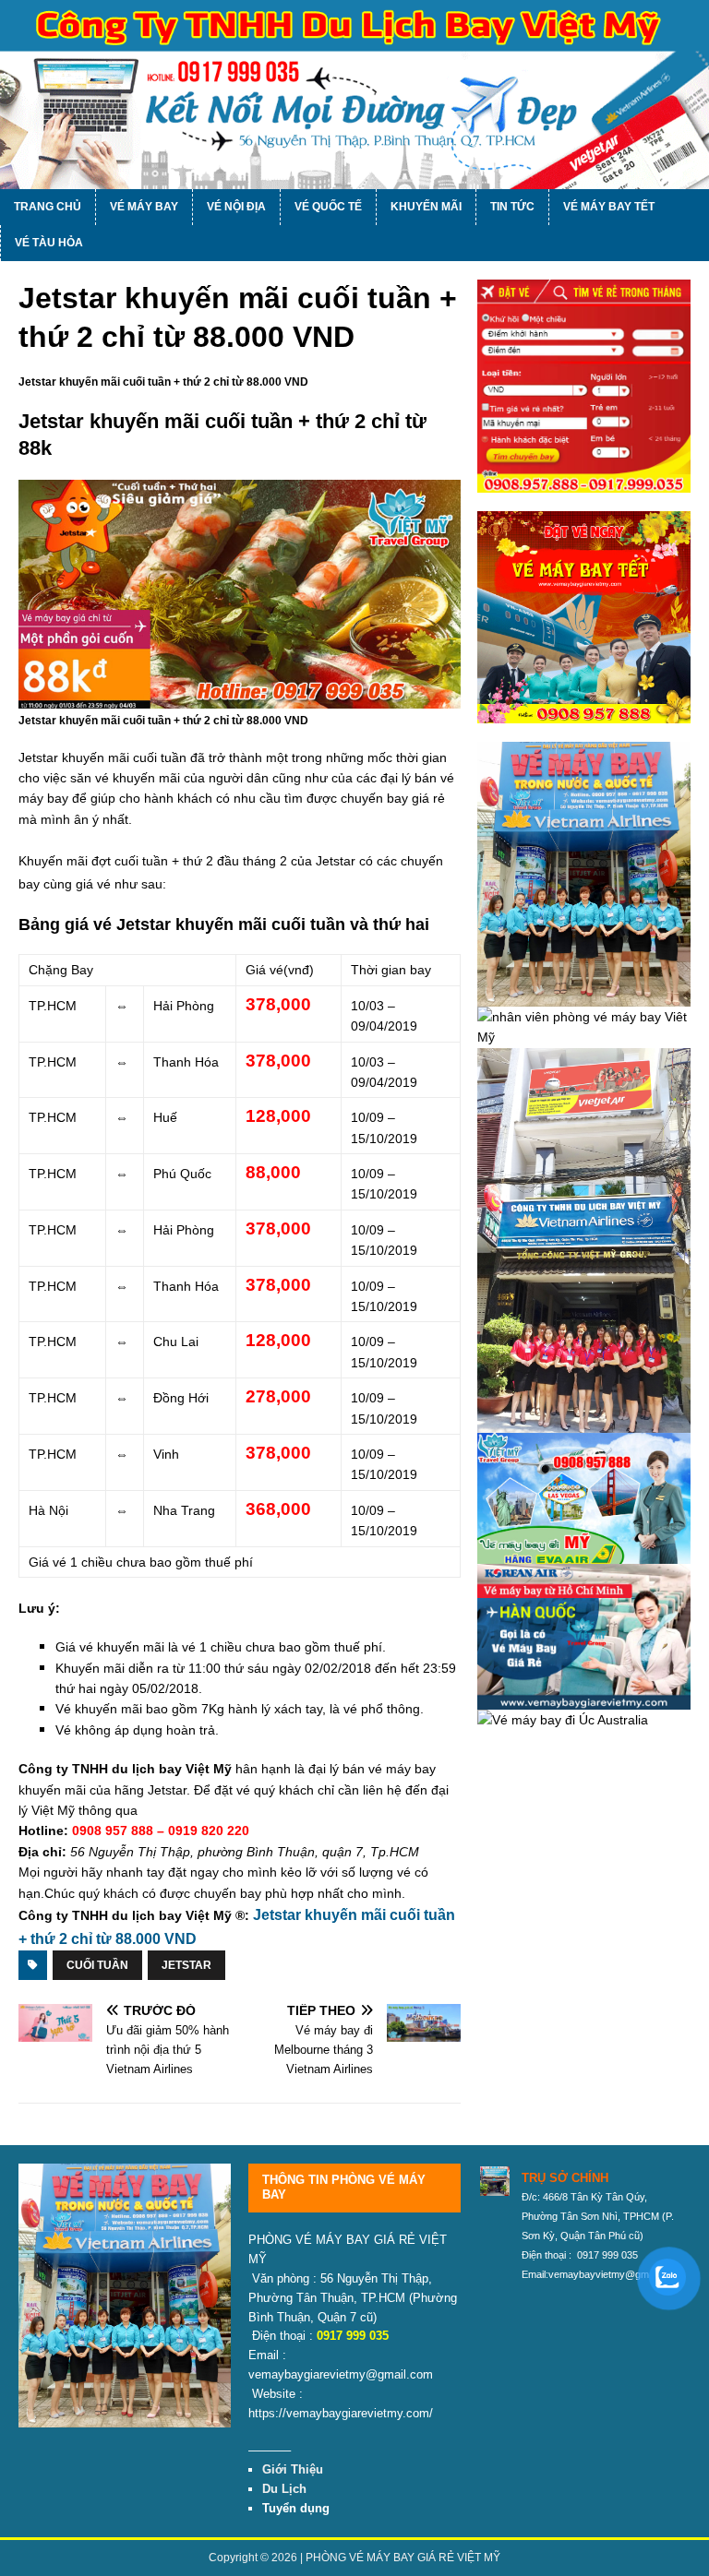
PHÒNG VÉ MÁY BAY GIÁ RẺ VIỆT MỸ (403, 2558)
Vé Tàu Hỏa (49, 243)
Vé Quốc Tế (328, 207)
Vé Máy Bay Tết (609, 207)
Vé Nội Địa (236, 207)
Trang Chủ (48, 207)
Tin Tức (512, 207)
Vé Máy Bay (144, 207)
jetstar (186, 1965)
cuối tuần (97, 1965)
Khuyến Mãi (426, 207)
